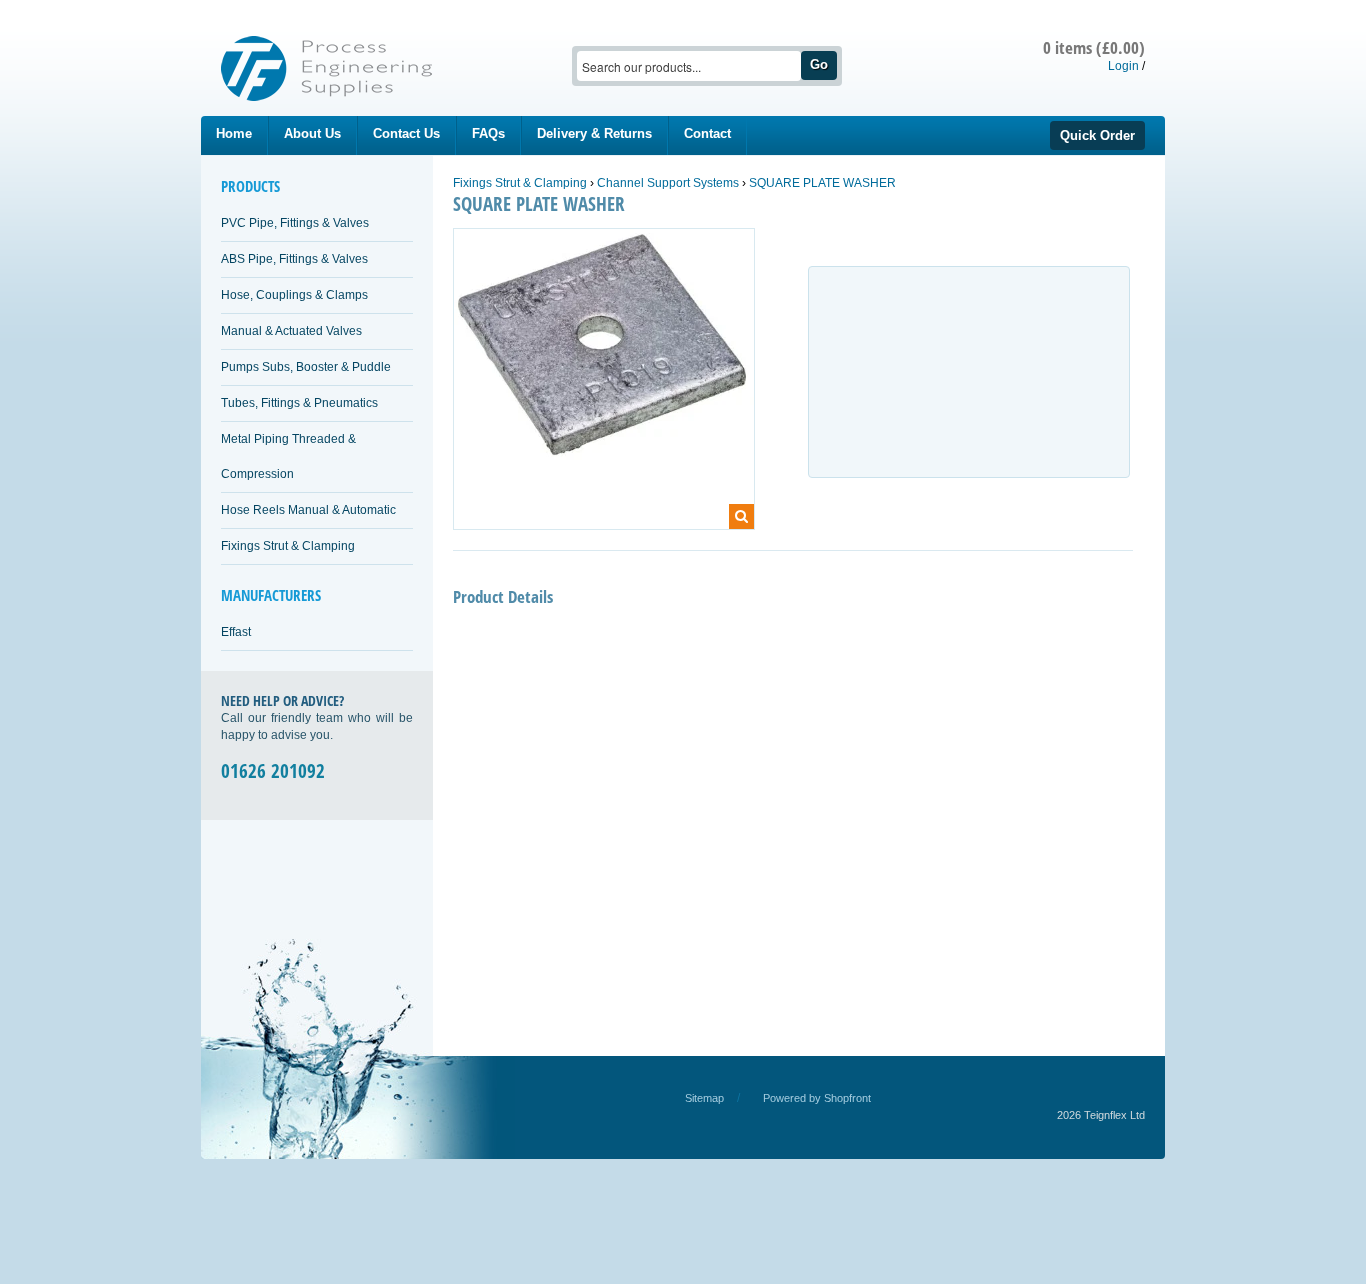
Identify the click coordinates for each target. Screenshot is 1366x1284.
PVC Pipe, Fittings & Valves (295, 223)
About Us (312, 133)
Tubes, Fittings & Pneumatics (299, 403)
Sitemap (704, 1098)
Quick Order (1097, 135)
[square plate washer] (604, 354)
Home (234, 133)
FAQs (488, 133)
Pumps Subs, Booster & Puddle (306, 367)
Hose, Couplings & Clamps (294, 295)
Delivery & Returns (594, 133)
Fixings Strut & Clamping (288, 546)
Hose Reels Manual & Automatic (308, 510)
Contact (707, 133)
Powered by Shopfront (817, 1098)
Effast (236, 632)
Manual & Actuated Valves (291, 331)
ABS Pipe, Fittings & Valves (294, 259)
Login (1123, 66)
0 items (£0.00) (1094, 47)
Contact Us (406, 133)
